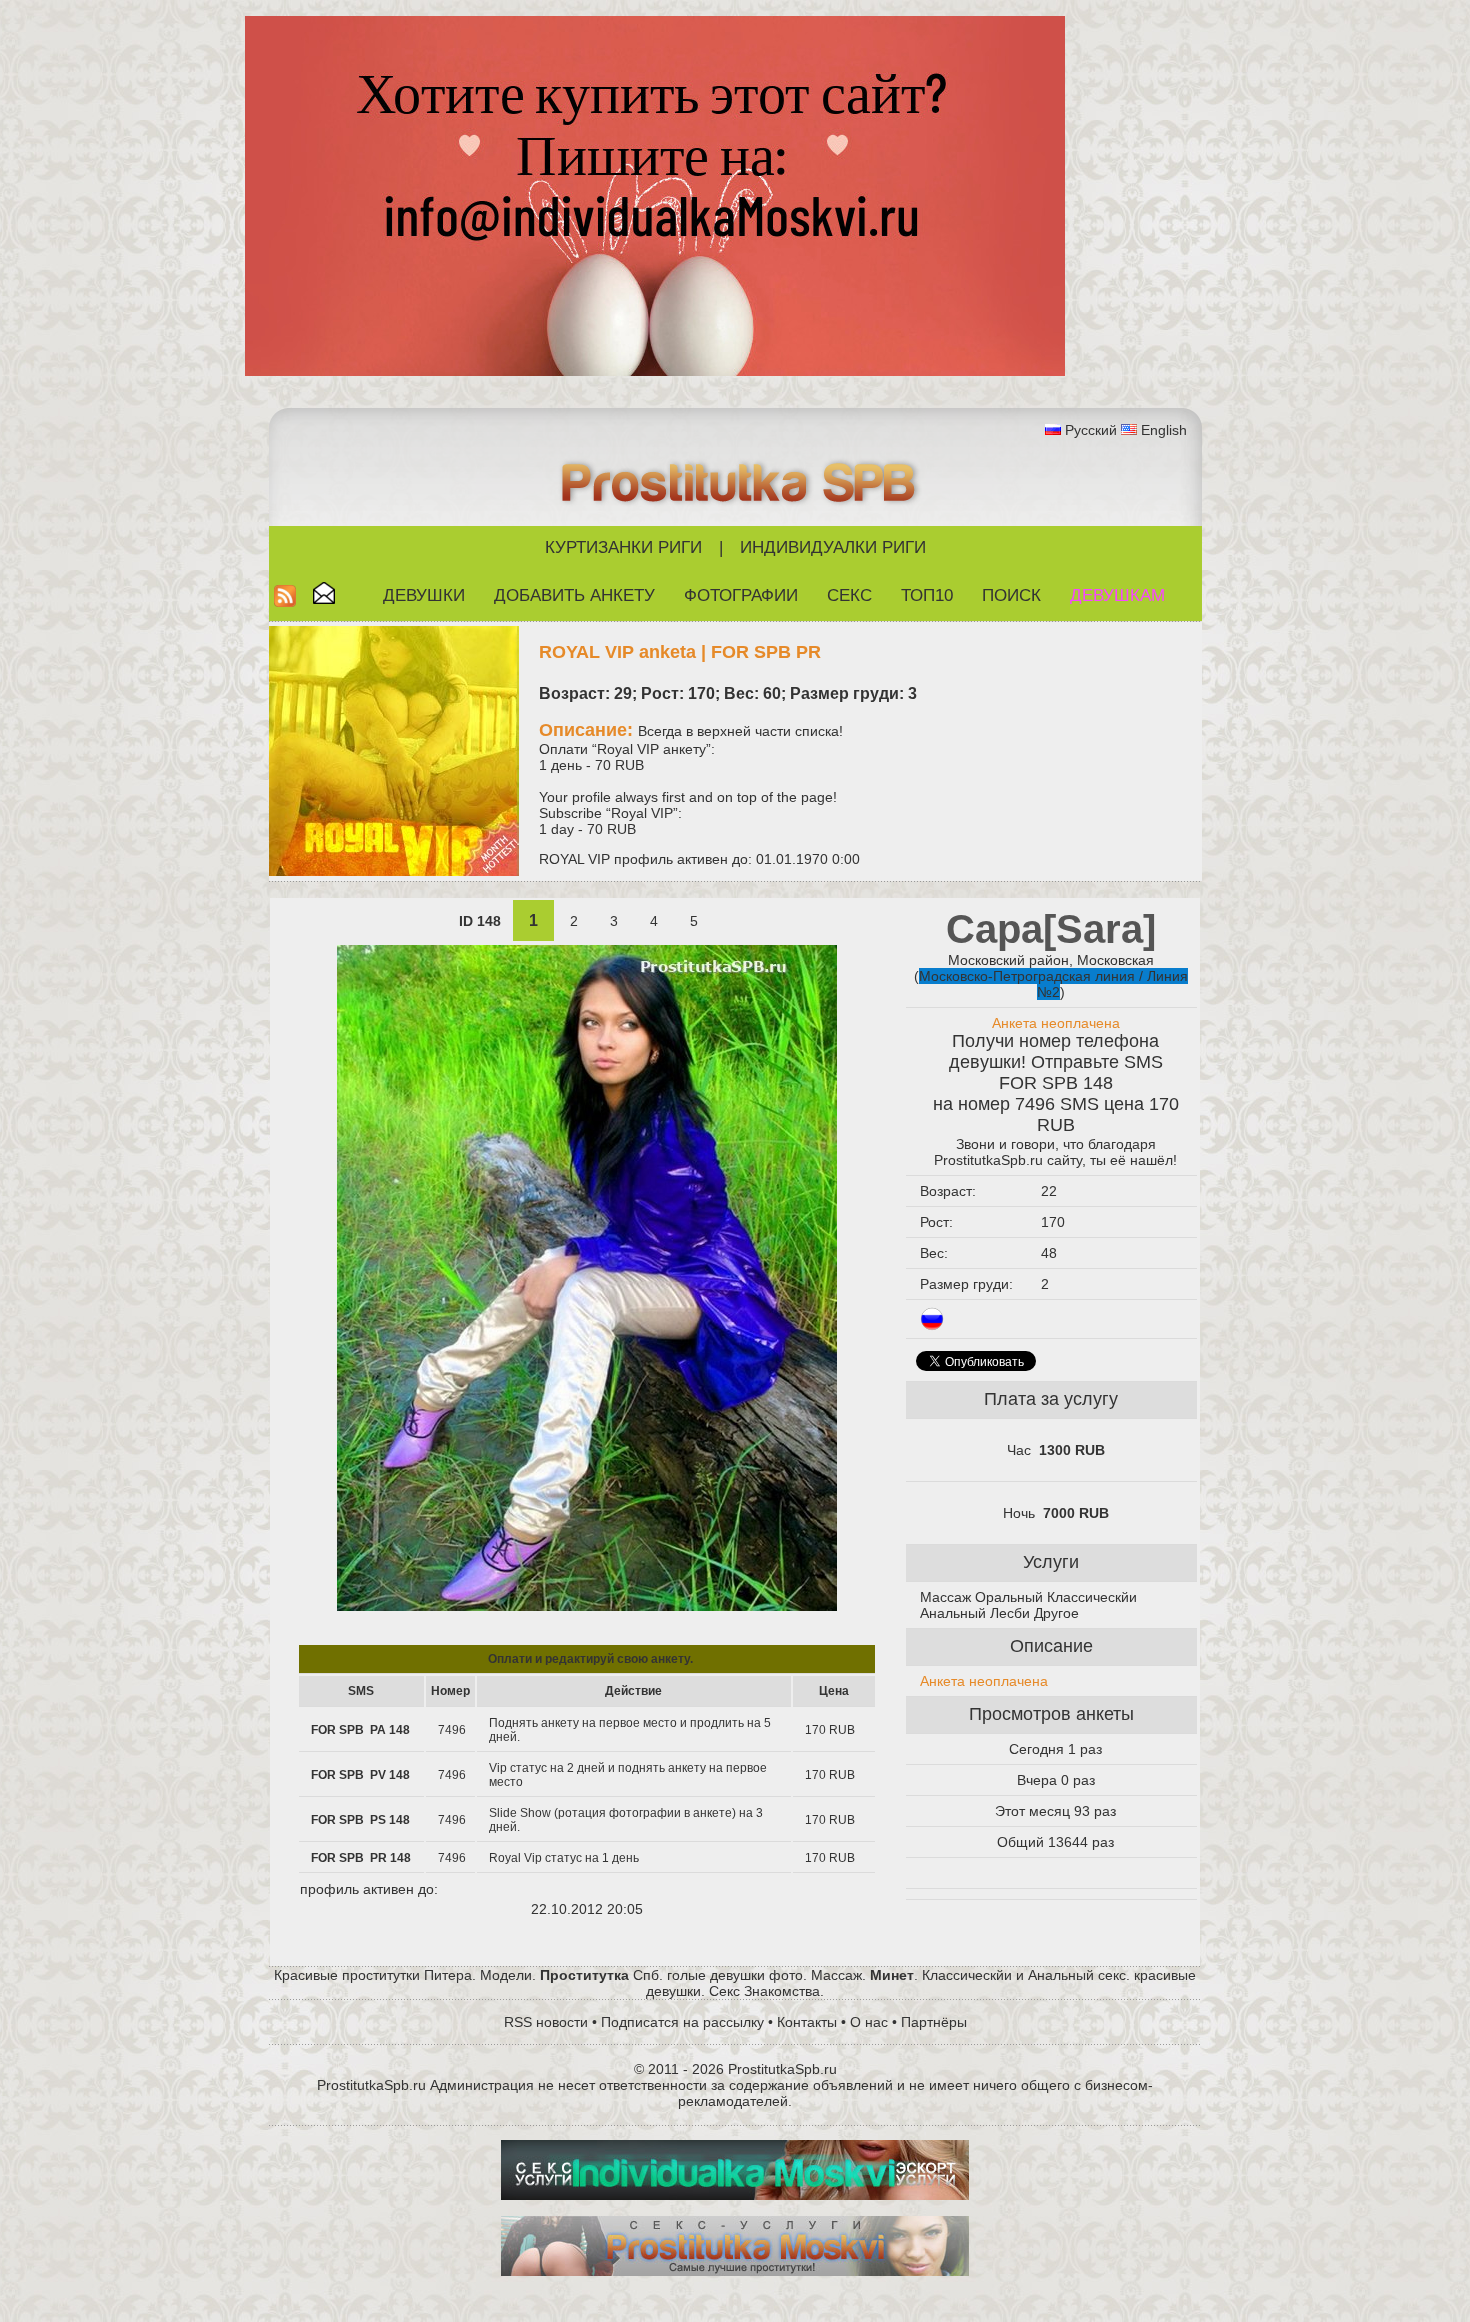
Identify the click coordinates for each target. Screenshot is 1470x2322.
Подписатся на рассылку (682, 2022)
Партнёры (934, 2022)
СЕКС (849, 595)
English (1164, 430)
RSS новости (546, 2022)
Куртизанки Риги (623, 547)
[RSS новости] (285, 601)
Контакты (807, 2022)
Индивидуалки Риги (833, 547)
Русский (1091, 430)
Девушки (424, 595)
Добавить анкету (574, 595)
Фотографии (741, 595)
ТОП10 (927, 595)
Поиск (1011, 595)
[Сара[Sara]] (587, 1606)
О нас (869, 2022)
